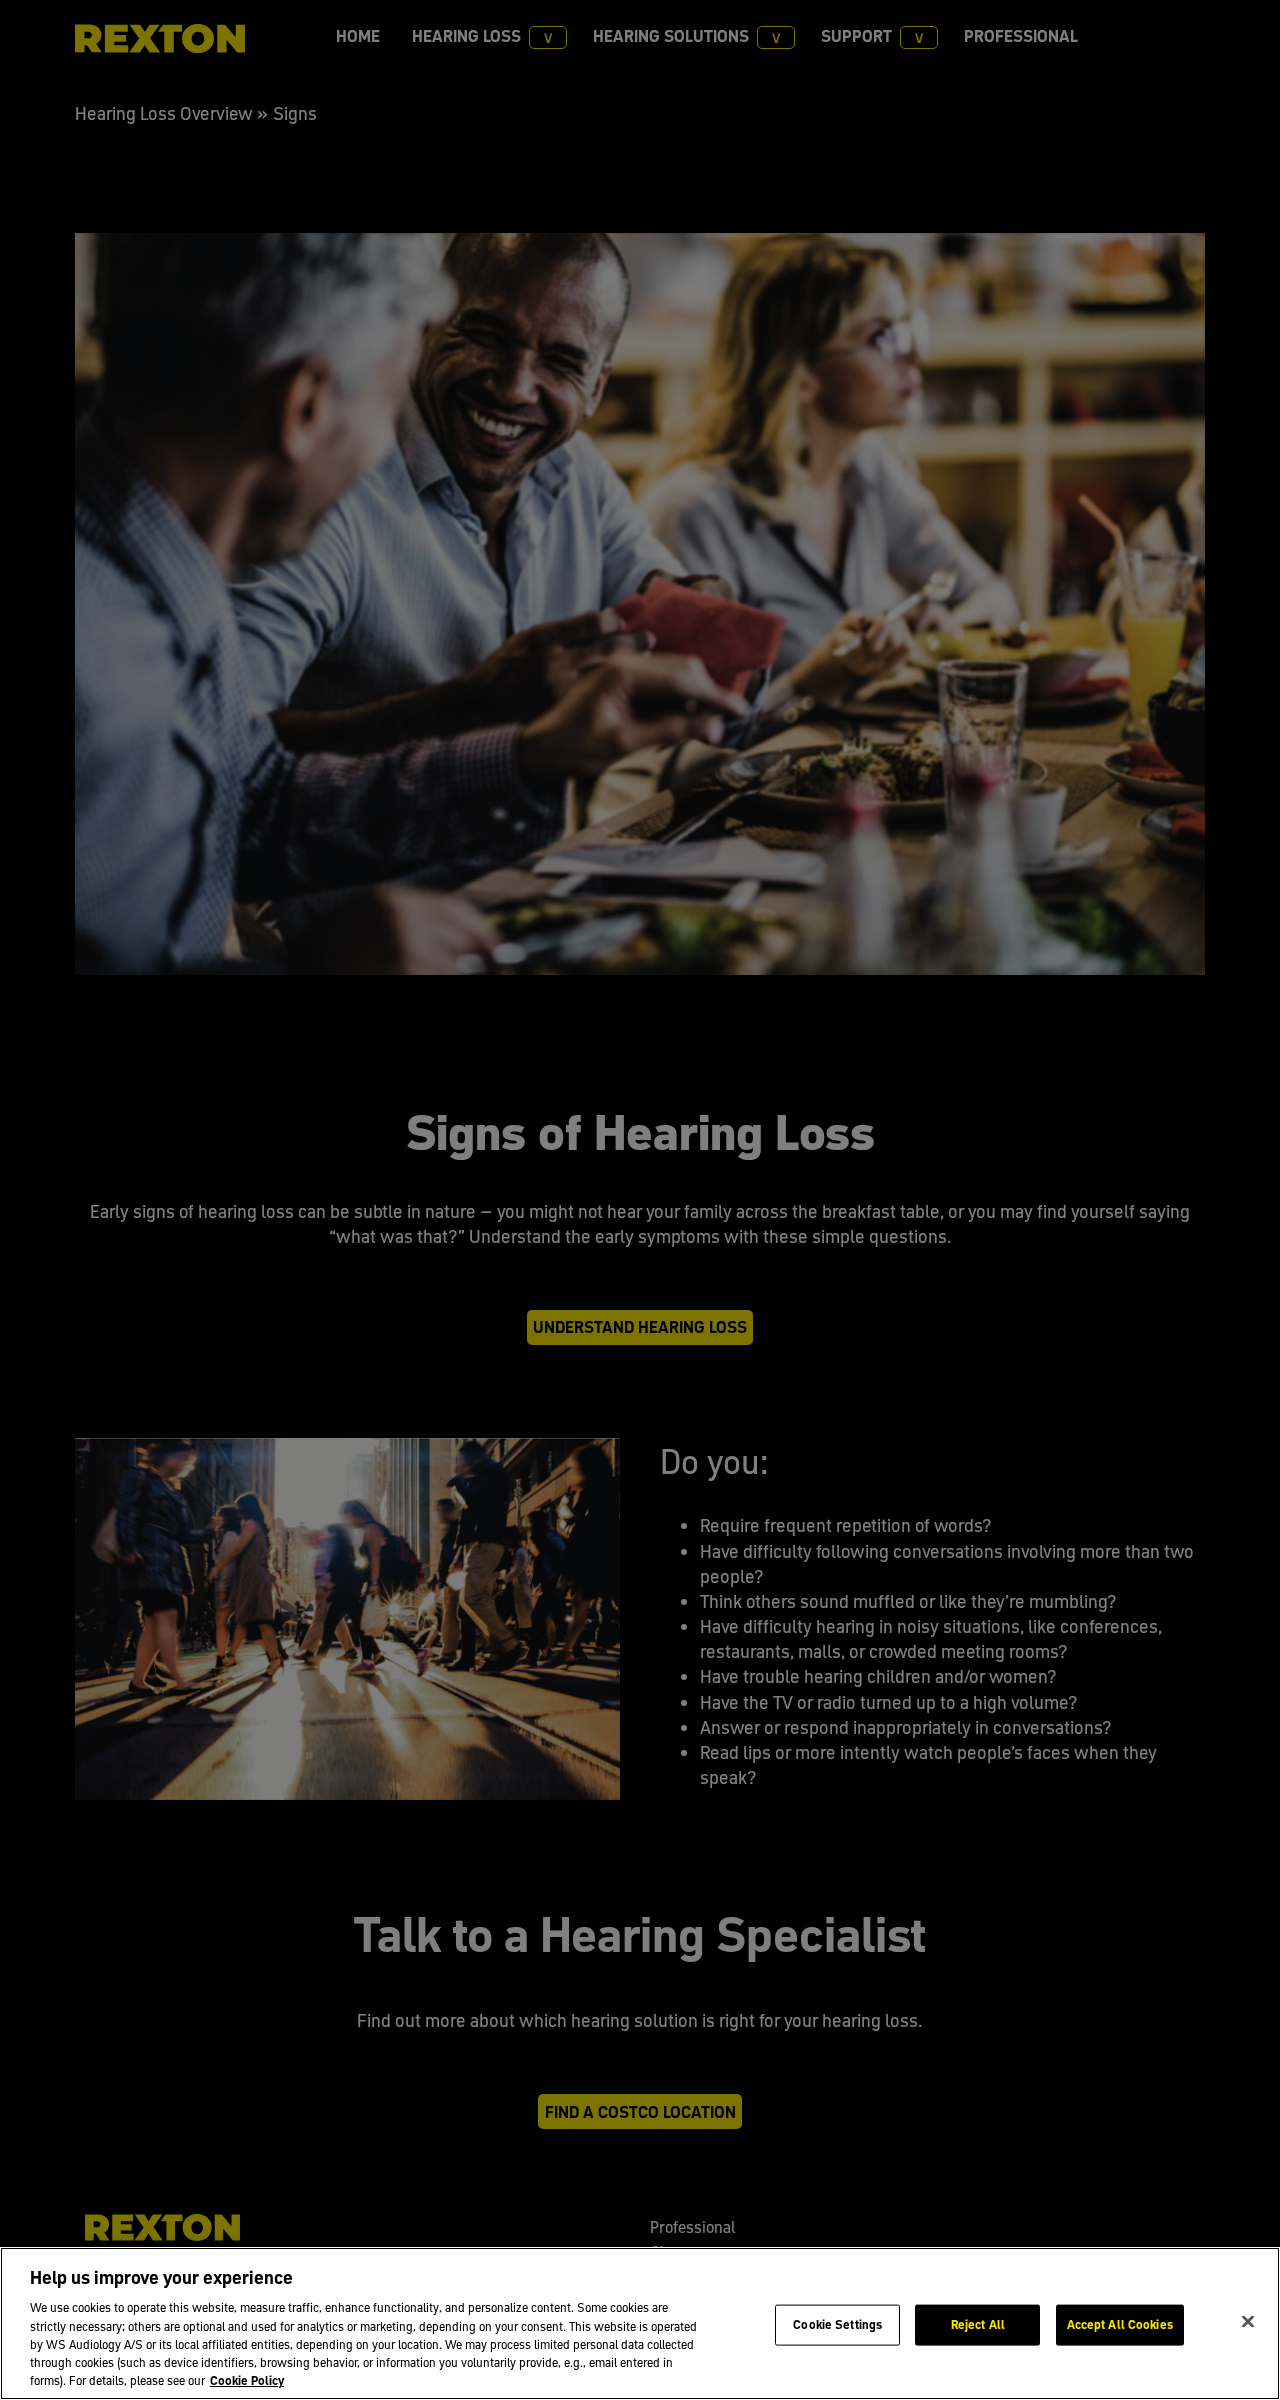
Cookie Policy (247, 2380)
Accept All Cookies (1120, 2323)
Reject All (978, 2323)
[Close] (1248, 2321)
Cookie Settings (837, 2323)
